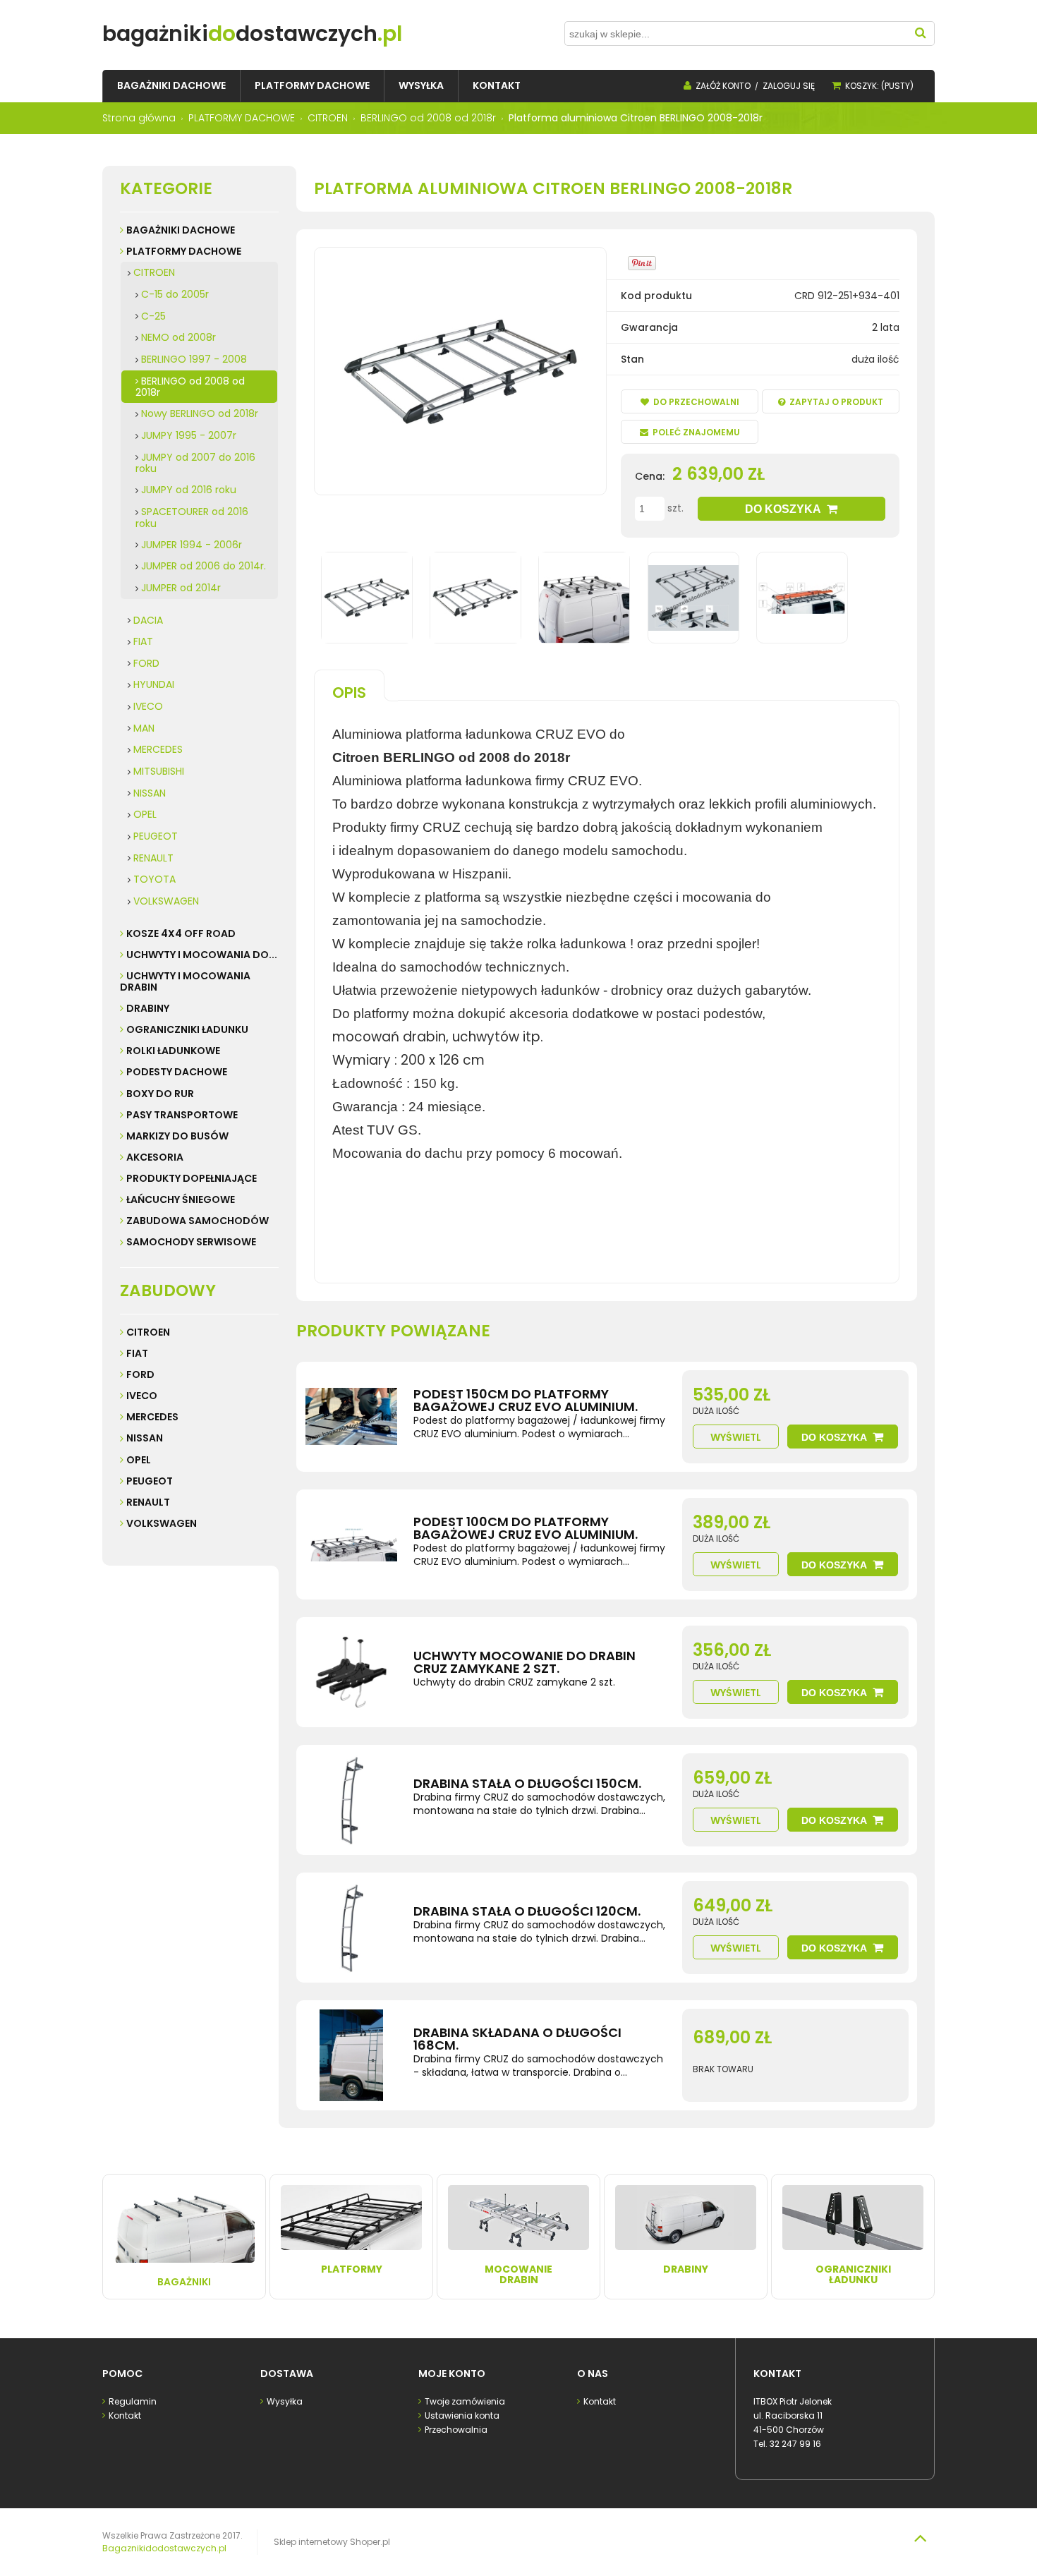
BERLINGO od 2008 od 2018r (190, 387)
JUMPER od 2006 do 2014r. (204, 566)
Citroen (148, 1332)
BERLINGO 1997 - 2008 (194, 359)
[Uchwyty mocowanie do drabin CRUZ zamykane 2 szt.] (351, 1672)
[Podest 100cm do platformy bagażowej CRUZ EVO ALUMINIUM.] (351, 1544)
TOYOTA (154, 879)
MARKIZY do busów (177, 1136)
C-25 (153, 316)
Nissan (145, 1438)
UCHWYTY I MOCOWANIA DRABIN (185, 981)
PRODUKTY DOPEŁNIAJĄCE (192, 1178)
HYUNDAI (154, 684)
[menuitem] (171, 86)
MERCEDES (158, 749)
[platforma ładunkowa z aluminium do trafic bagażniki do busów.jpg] (584, 598)
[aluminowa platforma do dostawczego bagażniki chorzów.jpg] (475, 598)
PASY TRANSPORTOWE (182, 1115)
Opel (139, 1460)
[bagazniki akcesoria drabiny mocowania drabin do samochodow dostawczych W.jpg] (802, 598)
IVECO (148, 706)
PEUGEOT (156, 836)
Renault (148, 1502)
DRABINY (148, 1008)
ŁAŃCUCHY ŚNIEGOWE (181, 1199)
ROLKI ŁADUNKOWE (173, 1051)
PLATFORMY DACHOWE (184, 251)
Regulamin (133, 2401)
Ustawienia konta (462, 2415)
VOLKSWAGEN (166, 901)
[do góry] (920, 2538)
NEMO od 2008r (178, 337)
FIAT (143, 641)
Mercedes (152, 1417)
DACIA (148, 620)
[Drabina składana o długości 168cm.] (351, 2055)
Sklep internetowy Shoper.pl (332, 2542)
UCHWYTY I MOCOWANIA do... (202, 955)
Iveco (142, 1396)
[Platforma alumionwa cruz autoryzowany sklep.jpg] (367, 598)
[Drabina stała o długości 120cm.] (351, 1928)
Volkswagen (162, 1523)
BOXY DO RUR (160, 1094)
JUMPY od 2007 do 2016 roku (195, 463)
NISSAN (150, 793)
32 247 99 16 (795, 2444)
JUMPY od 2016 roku (189, 490)
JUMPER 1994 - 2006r (192, 545)
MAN (144, 728)
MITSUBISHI (159, 771)
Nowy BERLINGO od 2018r (200, 413)
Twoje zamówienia (465, 2401)
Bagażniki (184, 2282)
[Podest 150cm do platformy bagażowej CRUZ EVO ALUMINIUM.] (351, 1417)
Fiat (137, 1353)
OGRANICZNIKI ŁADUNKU (187, 1029)
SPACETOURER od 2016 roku (192, 518)
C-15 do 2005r (175, 294)
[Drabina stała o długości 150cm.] (351, 1800)
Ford (140, 1374)
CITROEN (154, 272)
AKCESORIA (155, 1157)
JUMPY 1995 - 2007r (189, 435)
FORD (146, 663)
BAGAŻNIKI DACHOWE (181, 230)
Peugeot (150, 1481)
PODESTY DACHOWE (177, 1072)
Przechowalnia (456, 2430)
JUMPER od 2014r (181, 588)
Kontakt (125, 2415)
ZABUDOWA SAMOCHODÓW (198, 1221)
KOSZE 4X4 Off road (181, 933)
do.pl (252, 34)
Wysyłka (285, 2401)
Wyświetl (736, 1437)
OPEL (145, 814)
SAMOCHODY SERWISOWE (191, 1242)
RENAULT (153, 858)
